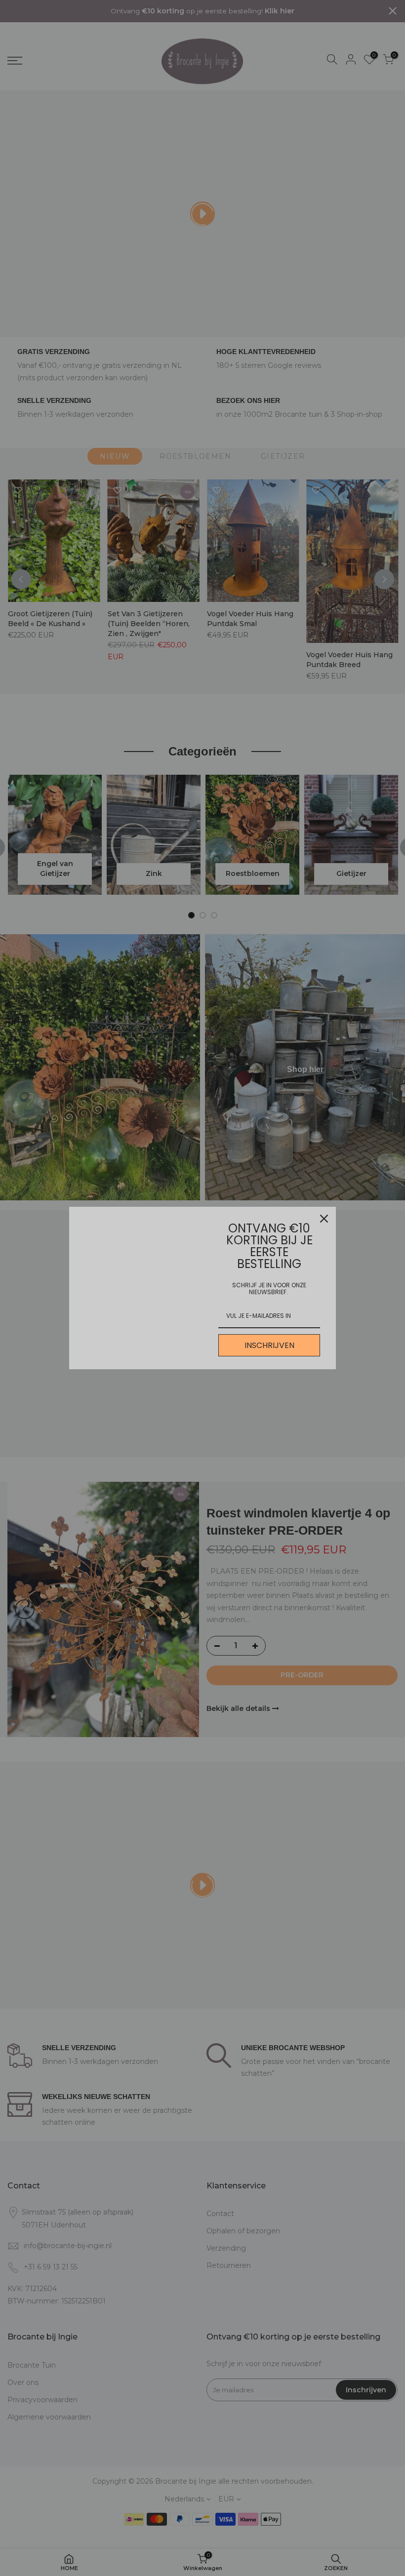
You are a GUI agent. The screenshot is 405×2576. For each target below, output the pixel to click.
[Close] (324, 1219)
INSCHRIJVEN (269, 1345)
